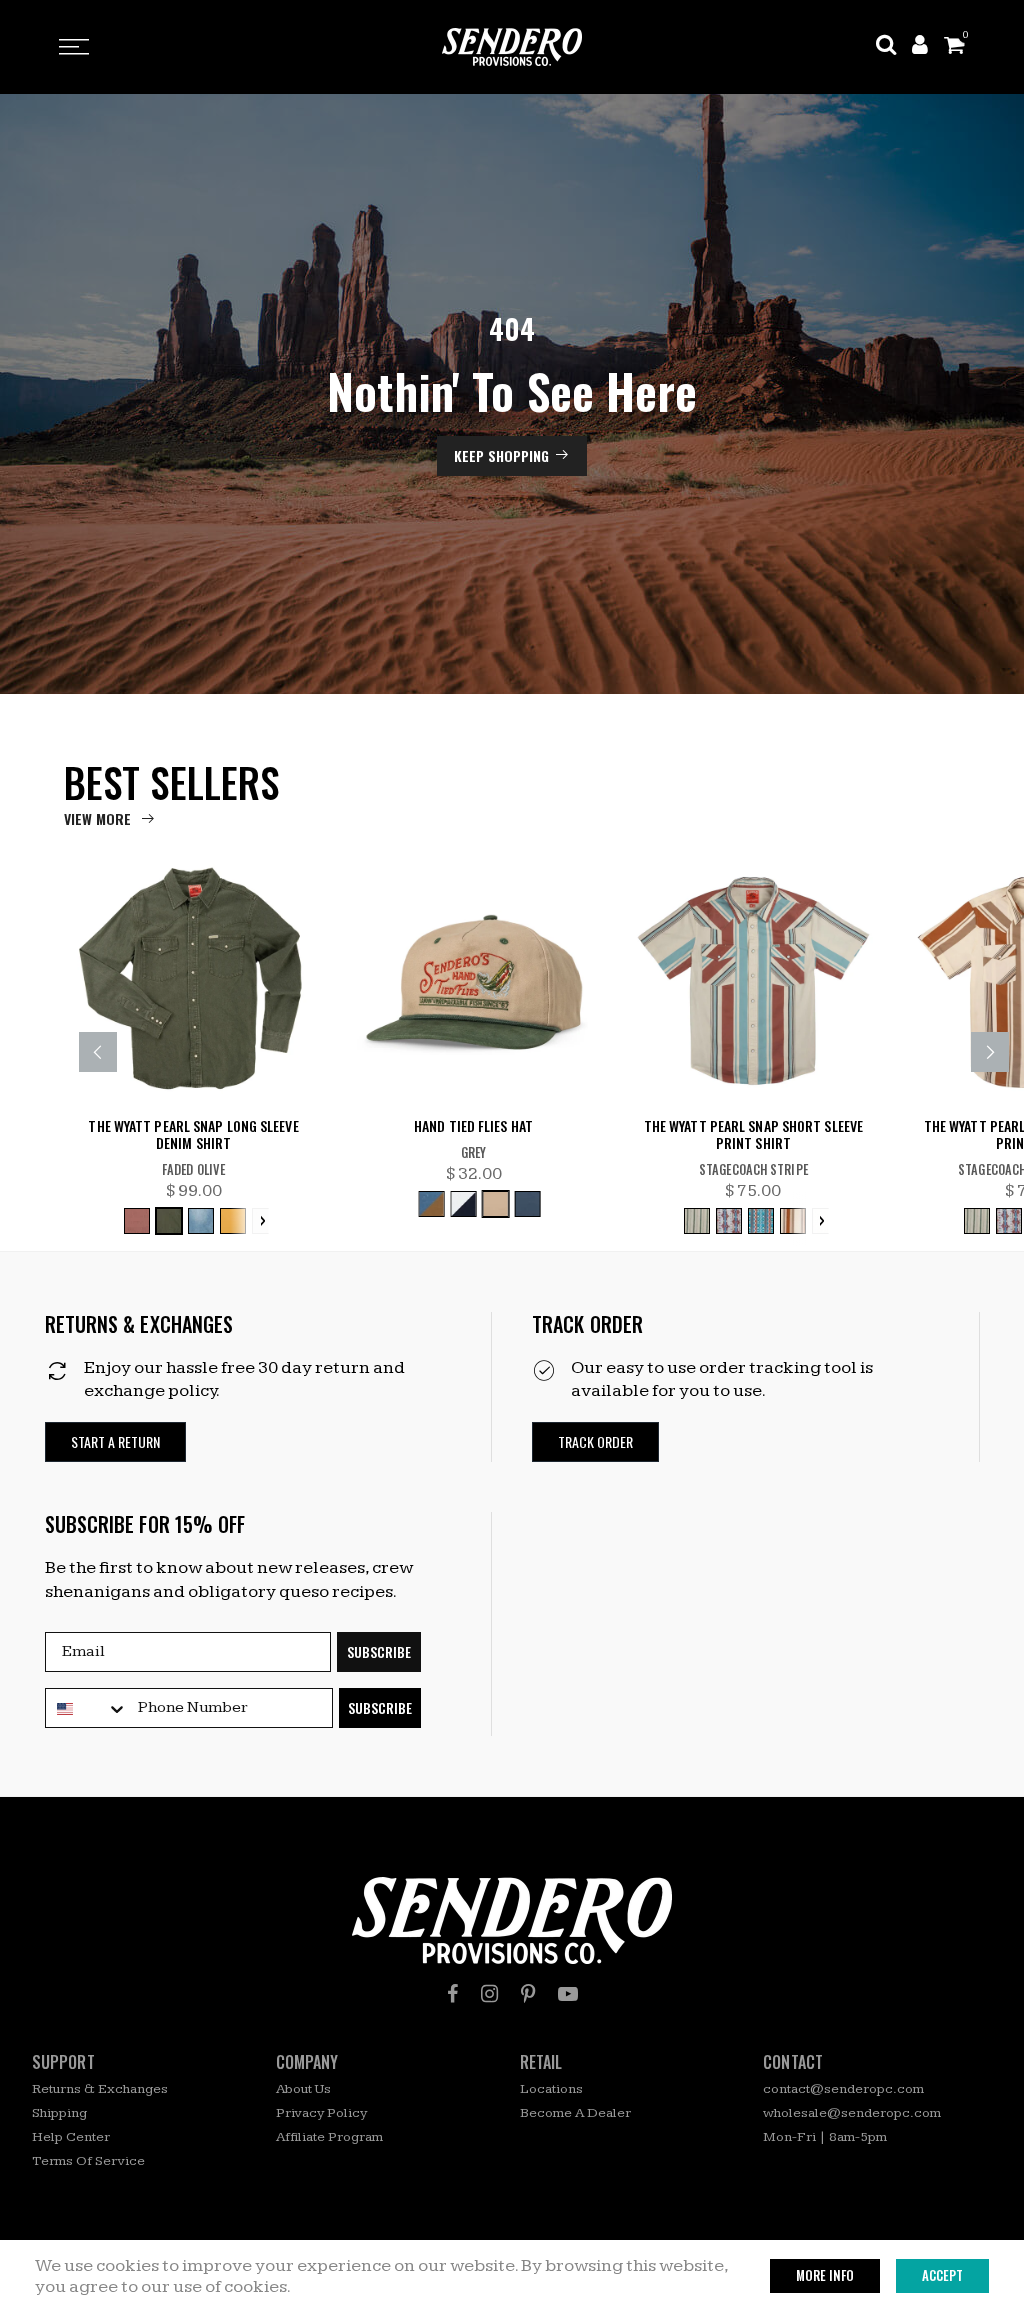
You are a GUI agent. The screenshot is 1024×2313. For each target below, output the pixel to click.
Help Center (71, 2137)
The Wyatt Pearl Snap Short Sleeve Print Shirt (753, 1135)
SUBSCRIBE (379, 1651)
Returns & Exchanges (100, 2089)
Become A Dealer (575, 2113)
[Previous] (98, 1052)
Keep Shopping (501, 455)
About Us (303, 2089)
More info (825, 2275)
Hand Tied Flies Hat (473, 1126)
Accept (942, 2275)
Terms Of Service (88, 2161)
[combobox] (87, 1709)
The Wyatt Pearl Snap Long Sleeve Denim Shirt (193, 1135)
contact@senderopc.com (843, 2089)
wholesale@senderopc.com (852, 2113)
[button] (115, 1442)
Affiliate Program (329, 2137)
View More (97, 818)
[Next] (990, 1052)
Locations (551, 2089)
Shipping (59, 2113)
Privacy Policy (321, 2113)
